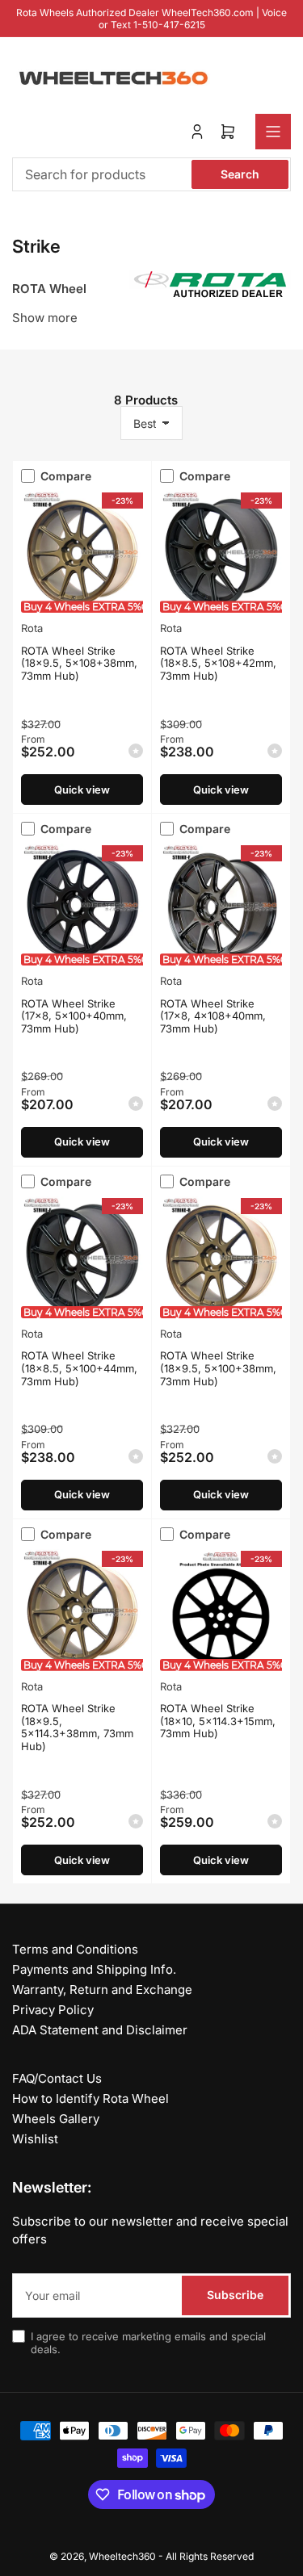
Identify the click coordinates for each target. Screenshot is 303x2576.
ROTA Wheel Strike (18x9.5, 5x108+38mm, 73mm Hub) (79, 663)
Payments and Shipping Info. (94, 1969)
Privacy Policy (53, 2010)
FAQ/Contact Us (57, 2078)
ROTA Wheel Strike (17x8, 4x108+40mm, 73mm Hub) (213, 1016)
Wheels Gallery (56, 2119)
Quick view (82, 790)
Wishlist (35, 2139)
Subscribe (235, 2295)
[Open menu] (273, 132)
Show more (45, 318)
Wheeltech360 (122, 2556)
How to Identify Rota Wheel (90, 2098)
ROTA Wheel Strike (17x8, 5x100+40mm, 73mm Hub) (74, 1016)
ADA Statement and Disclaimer (100, 2030)
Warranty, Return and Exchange (102, 1990)
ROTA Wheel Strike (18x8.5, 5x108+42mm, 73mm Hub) (218, 663)
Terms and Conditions (75, 1949)
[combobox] (151, 174)
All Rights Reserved (210, 2556)
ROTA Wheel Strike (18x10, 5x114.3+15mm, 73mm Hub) (218, 1721)
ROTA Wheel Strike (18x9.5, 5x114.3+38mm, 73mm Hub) (77, 1727)
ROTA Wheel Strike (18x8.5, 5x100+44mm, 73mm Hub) (79, 1368)
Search (240, 174)
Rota (32, 628)
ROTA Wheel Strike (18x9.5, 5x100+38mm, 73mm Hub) (218, 1368)
